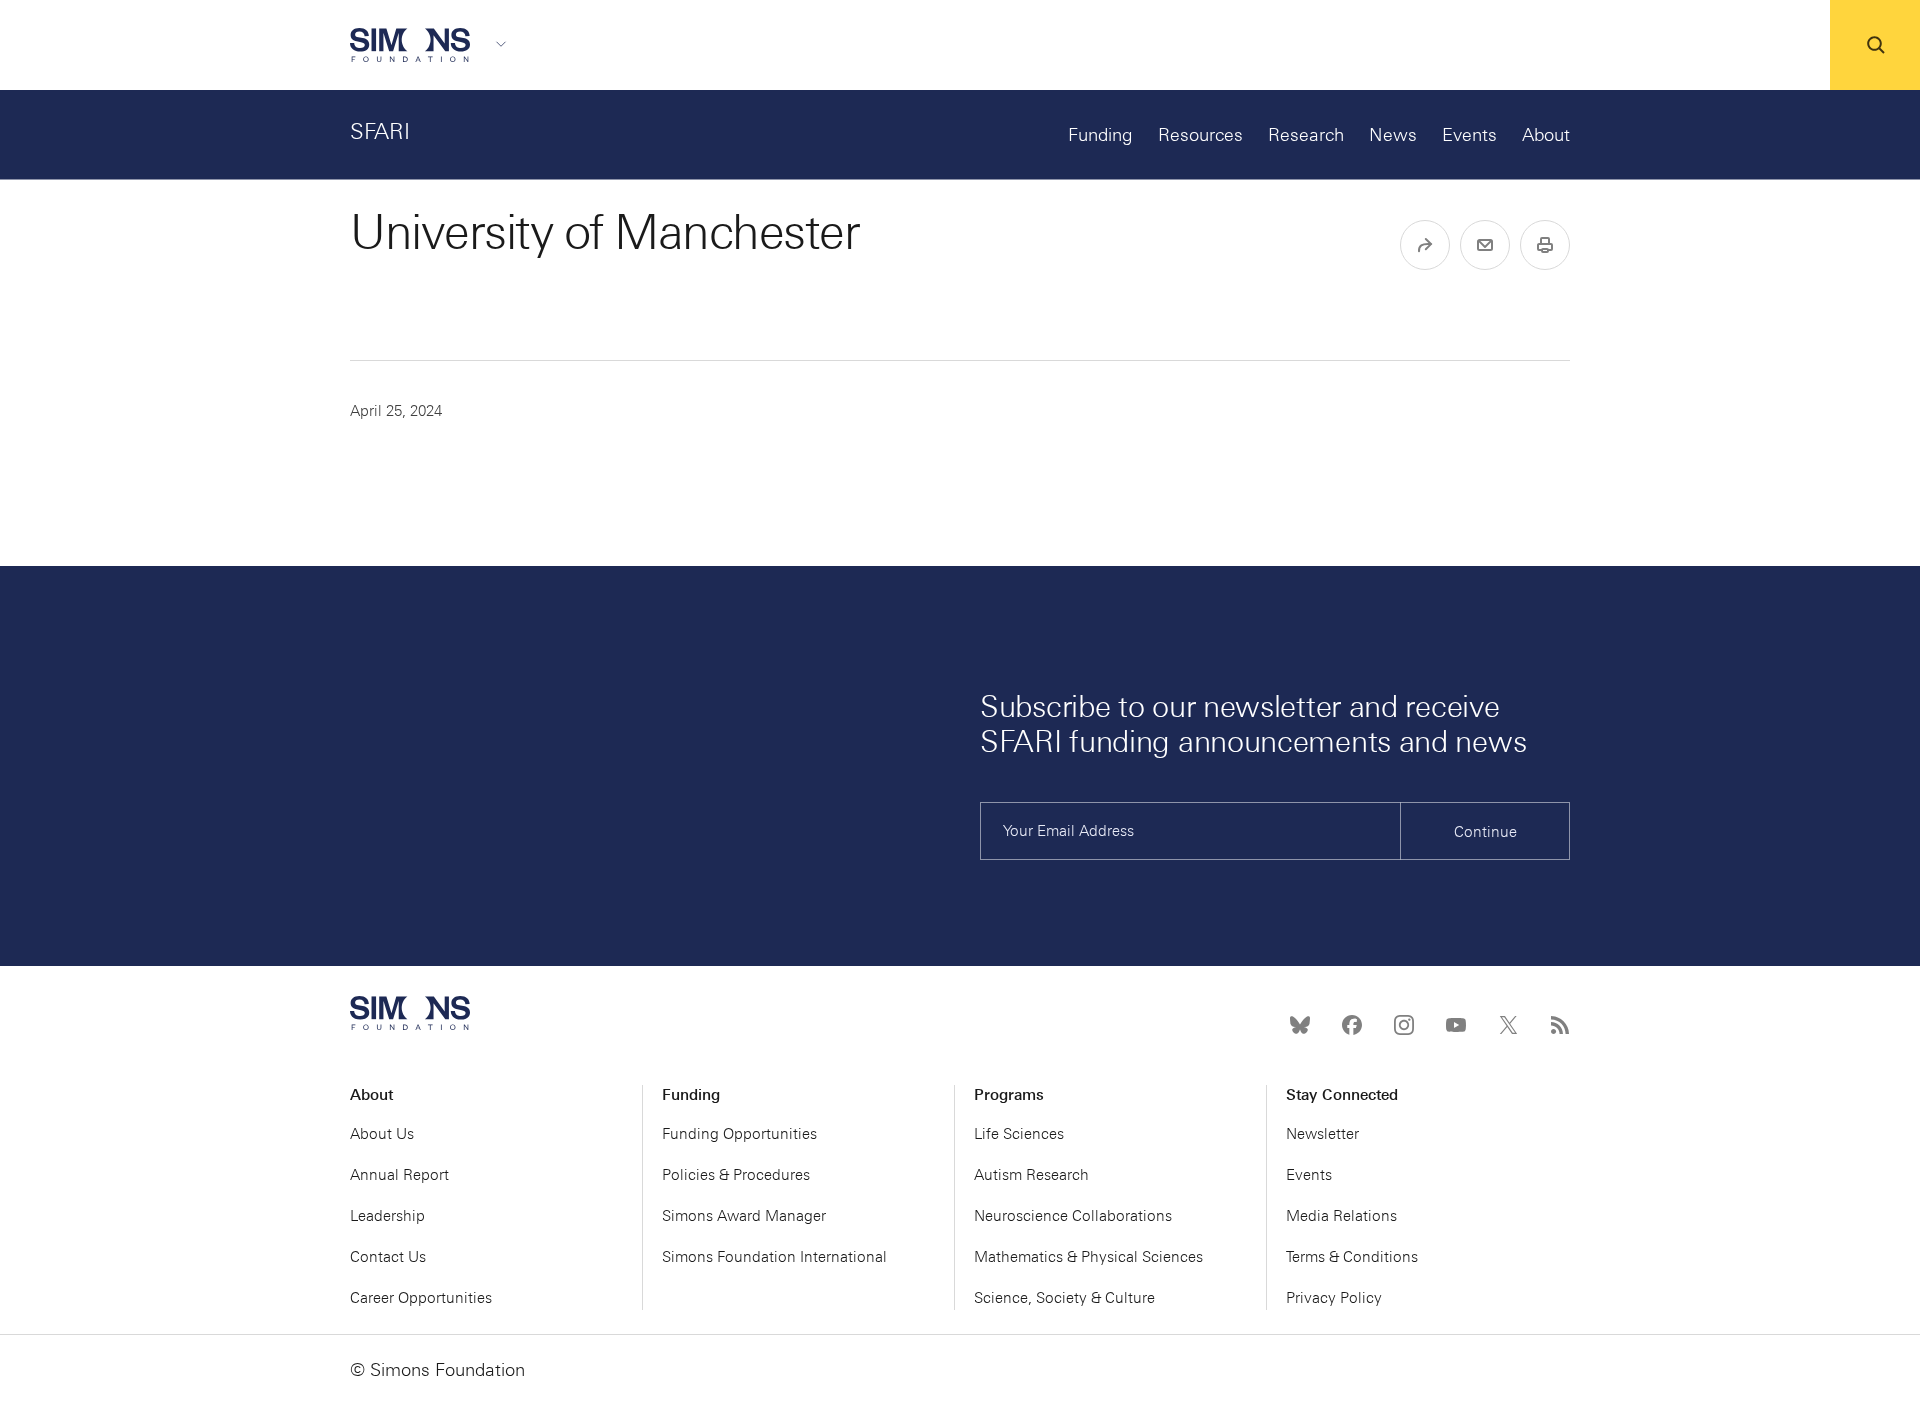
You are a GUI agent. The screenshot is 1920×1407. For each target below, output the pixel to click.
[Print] (1545, 245)
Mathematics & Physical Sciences (1088, 1257)
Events (1469, 135)
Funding (1100, 135)
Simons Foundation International (774, 1257)
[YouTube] (1456, 1025)
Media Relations (1341, 1216)
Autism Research (1031, 1175)
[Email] (1485, 245)
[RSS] (1560, 1025)
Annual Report (399, 1175)
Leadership (387, 1216)
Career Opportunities (421, 1298)
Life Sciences (1019, 1134)
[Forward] (1425, 245)
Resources (1200, 135)
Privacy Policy (1334, 1298)
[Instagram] (1404, 1025)
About (1546, 135)
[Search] (1875, 45)
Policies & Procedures (736, 1175)
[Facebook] (1352, 1025)
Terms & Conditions (1352, 1257)
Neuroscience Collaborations (1073, 1216)
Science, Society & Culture (1064, 1298)
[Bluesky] (1300, 1025)
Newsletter (1322, 1134)
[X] (1508, 1025)
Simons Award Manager (744, 1216)
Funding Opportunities (739, 1134)
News (1393, 135)
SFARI (380, 131)
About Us (382, 1134)
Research (1306, 135)
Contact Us (388, 1257)
